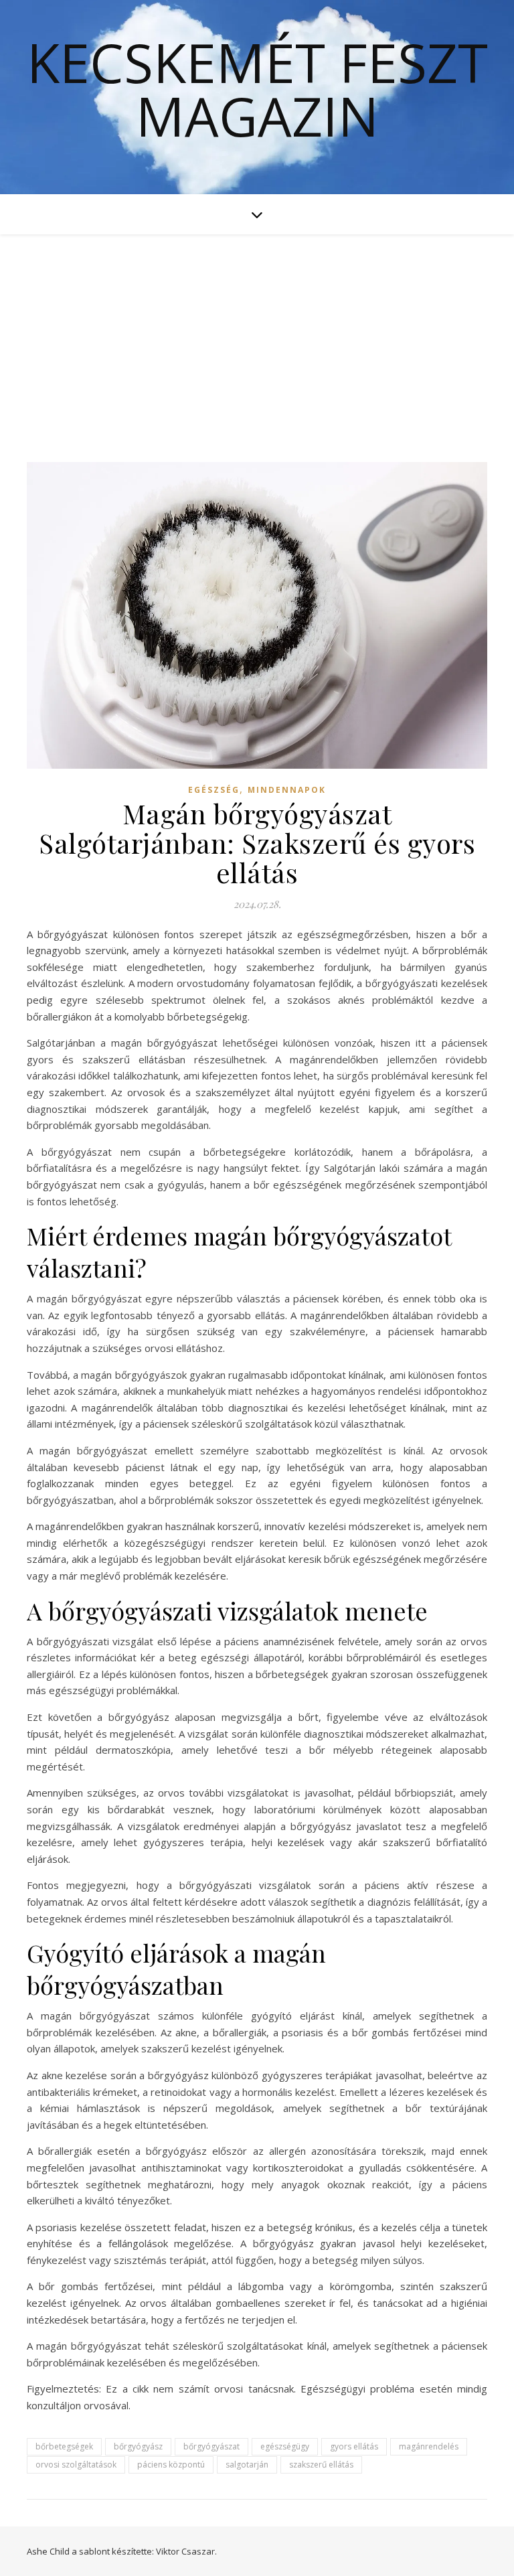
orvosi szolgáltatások (76, 2465)
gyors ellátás (354, 2446)
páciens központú (171, 2465)
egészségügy (285, 2446)
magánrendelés (429, 2446)
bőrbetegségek (64, 2446)
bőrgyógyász (138, 2446)
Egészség (214, 790)
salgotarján (247, 2465)
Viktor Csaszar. (186, 2551)
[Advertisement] (257, 335)
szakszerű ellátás (321, 2465)
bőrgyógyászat (211, 2446)
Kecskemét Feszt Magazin (257, 89)
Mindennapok (287, 790)
